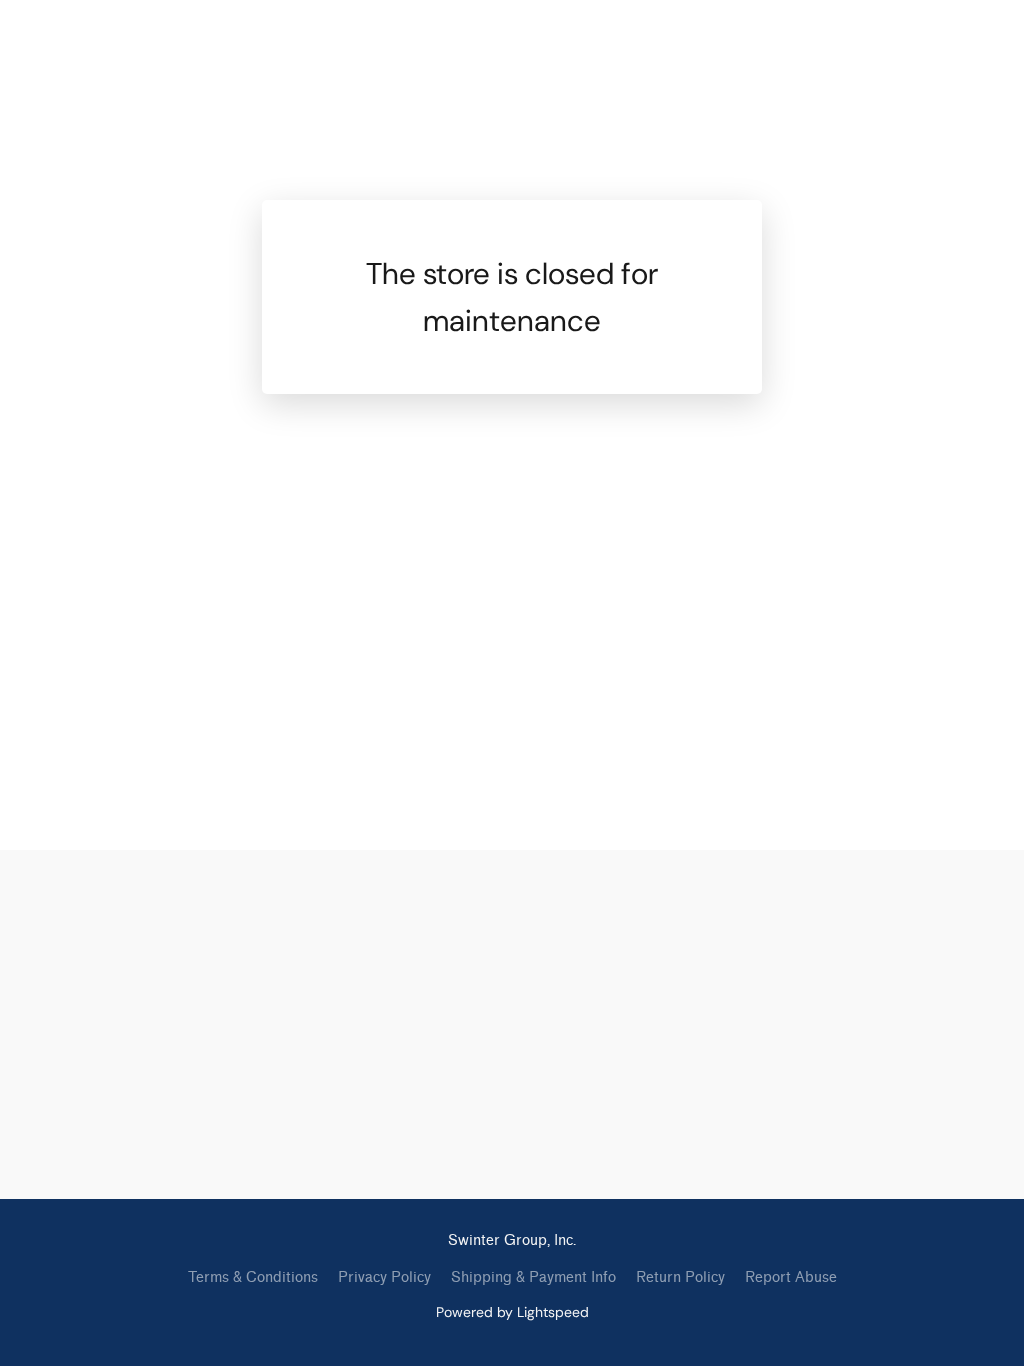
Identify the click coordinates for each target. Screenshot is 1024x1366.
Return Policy (680, 1277)
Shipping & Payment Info (533, 1277)
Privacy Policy (384, 1277)
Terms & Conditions (253, 1277)
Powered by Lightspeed (512, 1312)
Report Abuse (791, 1277)
